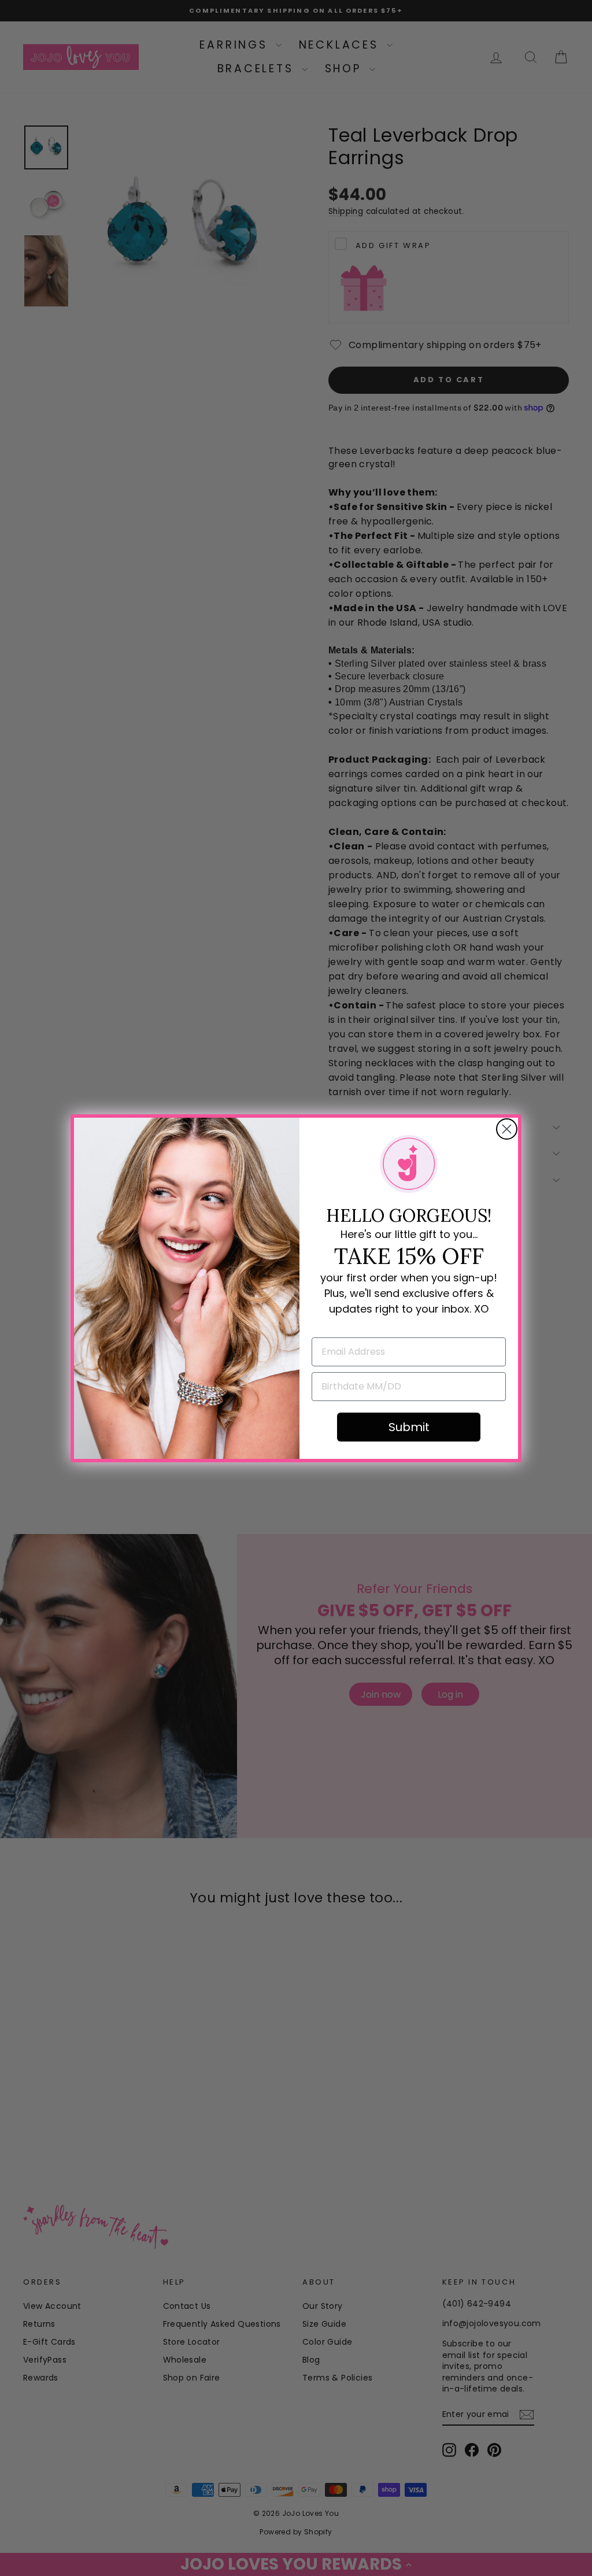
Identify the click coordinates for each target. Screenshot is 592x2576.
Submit (409, 1427)
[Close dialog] (507, 1129)
